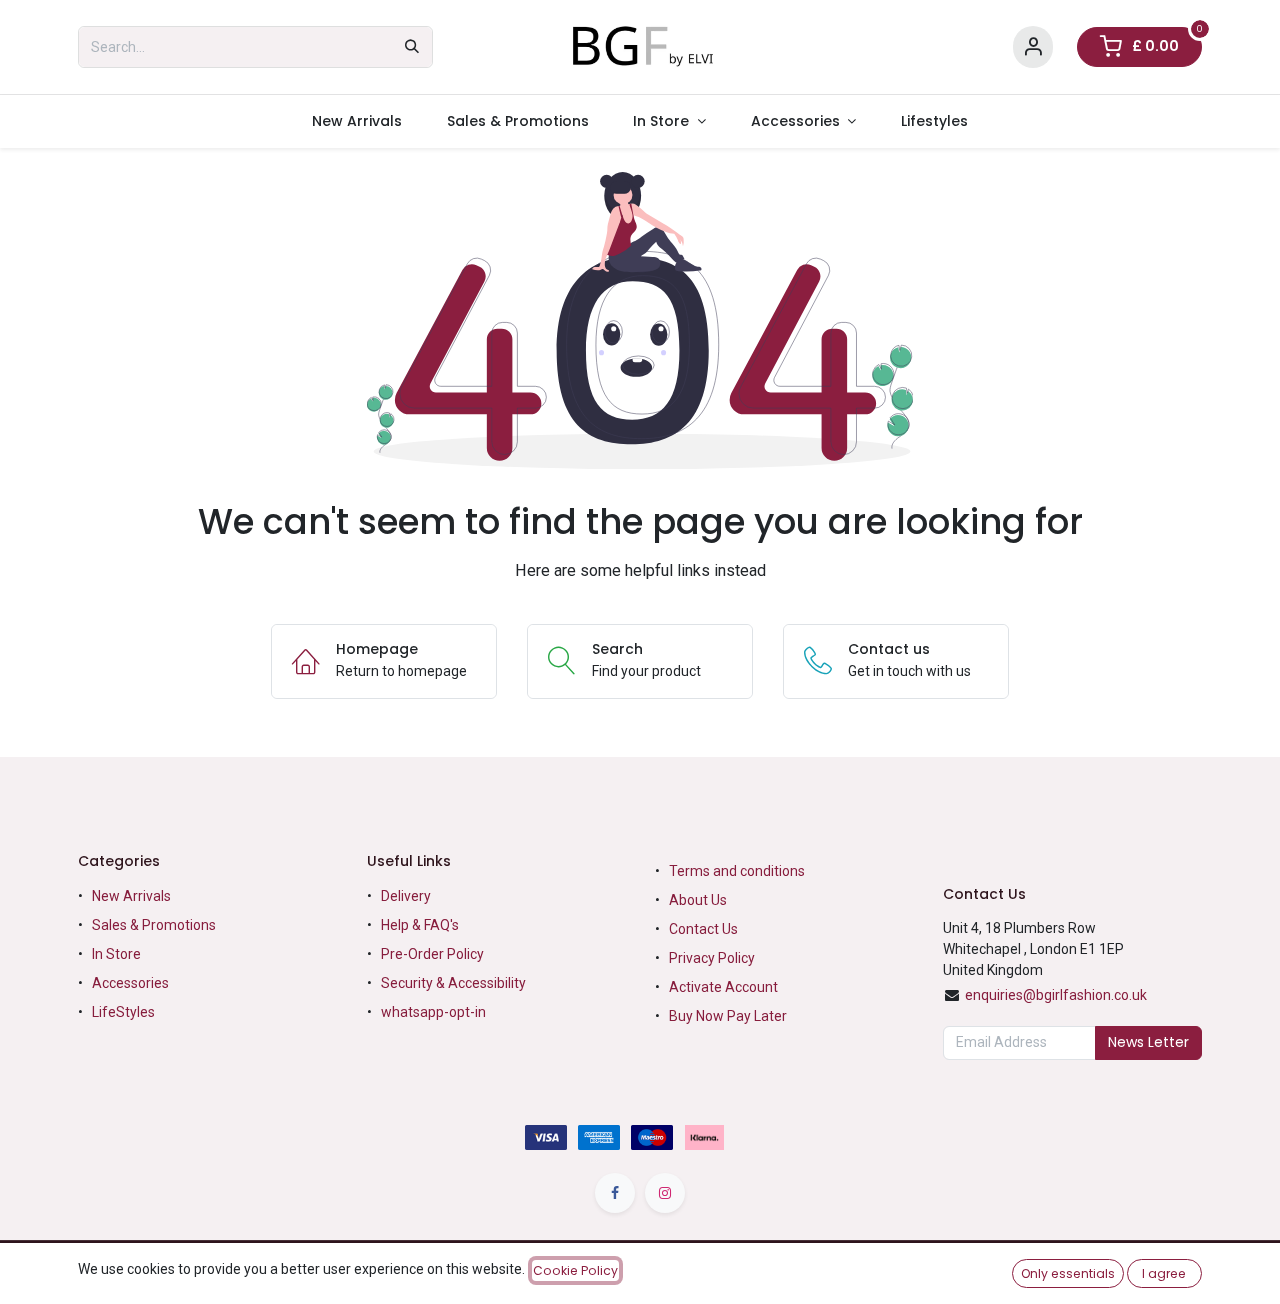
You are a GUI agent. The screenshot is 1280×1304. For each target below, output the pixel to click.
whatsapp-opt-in (433, 1012)
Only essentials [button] (1068, 1273)
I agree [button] (1164, 1273)
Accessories (130, 983)
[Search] (412, 47)
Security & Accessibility (453, 983)
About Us (698, 900)
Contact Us (703, 929)
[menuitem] (356, 121)
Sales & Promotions (154, 925)
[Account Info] (1033, 47)
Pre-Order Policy (432, 954)
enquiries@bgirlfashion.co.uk (1056, 995)
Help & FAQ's (420, 925)
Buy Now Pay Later (729, 1016)
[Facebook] (615, 1193)
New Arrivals (131, 896)
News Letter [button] (1148, 1042)
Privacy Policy (712, 958)
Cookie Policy (575, 1270)
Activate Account (723, 987)
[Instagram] (665, 1193)
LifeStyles (123, 1012)
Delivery (406, 896)
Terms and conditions (737, 871)
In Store (116, 954)
